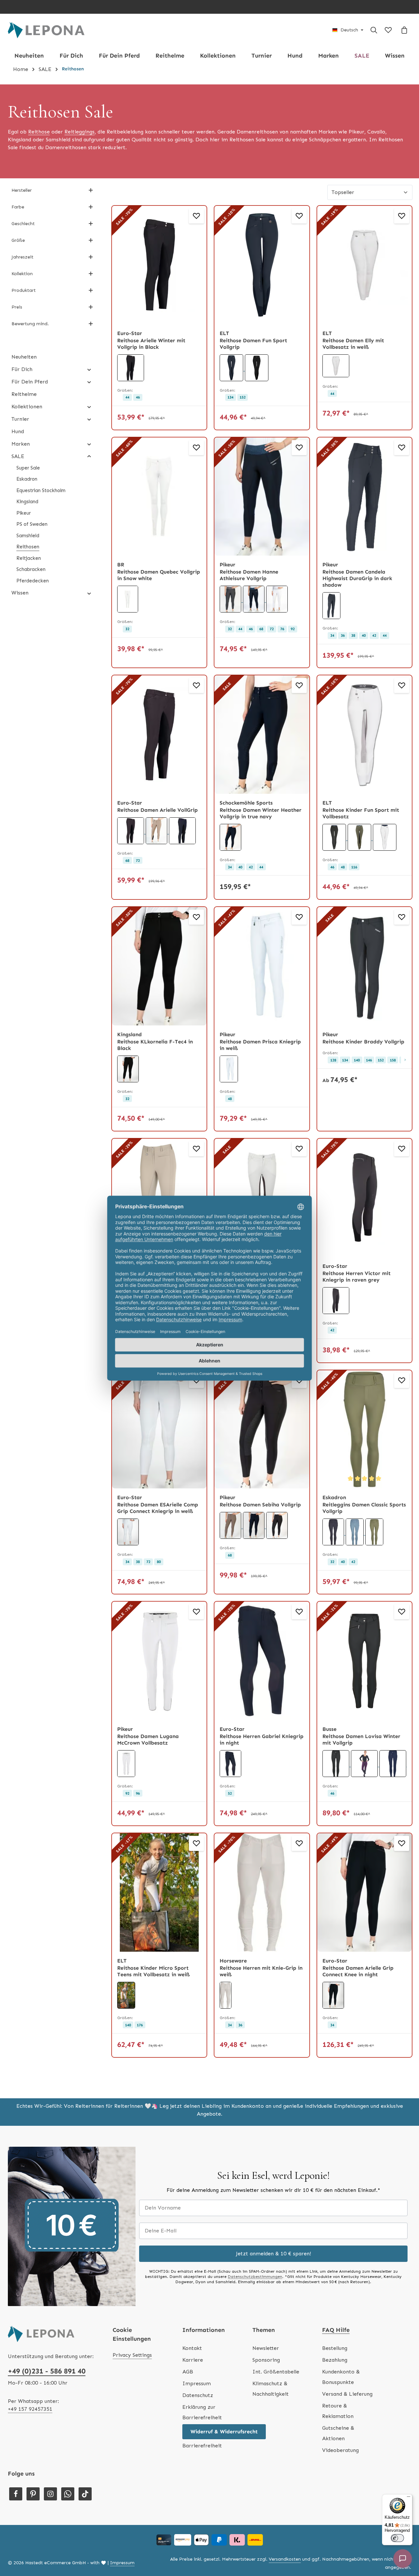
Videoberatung (340, 2450)
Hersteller (22, 190)
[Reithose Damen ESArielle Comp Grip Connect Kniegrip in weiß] (159, 1430)
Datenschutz (198, 2395)
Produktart (24, 290)
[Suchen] (374, 30)
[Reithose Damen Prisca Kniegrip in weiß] (262, 966)
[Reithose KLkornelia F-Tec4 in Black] (159, 966)
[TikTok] (85, 2494)
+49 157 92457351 (30, 2409)
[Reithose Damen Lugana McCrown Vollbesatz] (159, 1661)
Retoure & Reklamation (338, 2411)
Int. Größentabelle (276, 2372)
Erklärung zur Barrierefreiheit (202, 2412)
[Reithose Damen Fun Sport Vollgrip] (262, 265)
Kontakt (192, 2348)
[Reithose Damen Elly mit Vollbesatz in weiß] (364, 265)
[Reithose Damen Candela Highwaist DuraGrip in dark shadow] (364, 497)
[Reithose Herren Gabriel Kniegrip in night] (262, 1661)
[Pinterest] (33, 2494)
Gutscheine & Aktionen (338, 2433)
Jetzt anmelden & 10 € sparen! (273, 2254)
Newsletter (266, 2348)
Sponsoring (266, 2360)
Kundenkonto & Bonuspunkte (341, 2377)
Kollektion (22, 274)
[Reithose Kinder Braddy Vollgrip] (364, 966)
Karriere (193, 2360)
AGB (188, 2372)
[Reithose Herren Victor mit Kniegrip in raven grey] (364, 1198)
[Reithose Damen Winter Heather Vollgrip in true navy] (262, 735)
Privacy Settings (132, 2355)
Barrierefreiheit (202, 2446)
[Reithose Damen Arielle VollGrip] (159, 735)
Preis (17, 307)
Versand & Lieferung (347, 2394)
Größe (18, 240)
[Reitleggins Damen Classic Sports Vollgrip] (364, 1430)
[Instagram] (50, 2494)
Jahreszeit (22, 257)
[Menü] (409, 2498)
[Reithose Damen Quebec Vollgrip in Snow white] (159, 497)
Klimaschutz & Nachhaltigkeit (271, 2389)
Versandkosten (285, 2559)
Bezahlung (335, 2360)
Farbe (18, 207)
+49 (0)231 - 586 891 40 (47, 2371)
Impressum (197, 2383)
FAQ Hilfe (336, 2330)
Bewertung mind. (30, 324)
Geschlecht (23, 224)
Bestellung (335, 2348)
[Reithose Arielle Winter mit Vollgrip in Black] (159, 265)
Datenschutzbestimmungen (255, 2277)
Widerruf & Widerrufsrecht (224, 2432)
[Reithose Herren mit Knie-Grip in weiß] (262, 1892)
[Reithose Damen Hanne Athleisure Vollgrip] (262, 497)
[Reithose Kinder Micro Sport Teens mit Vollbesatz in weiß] (159, 1892)
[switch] (397, 2538)
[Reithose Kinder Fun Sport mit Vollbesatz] (364, 735)
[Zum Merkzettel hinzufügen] (196, 216)
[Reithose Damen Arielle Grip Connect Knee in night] (364, 1892)
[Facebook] (16, 2494)
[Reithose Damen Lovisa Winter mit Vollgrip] (364, 1661)
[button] (89, 369)
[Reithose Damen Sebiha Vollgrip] (262, 1430)
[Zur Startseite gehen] (46, 30)
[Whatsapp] (68, 2494)
